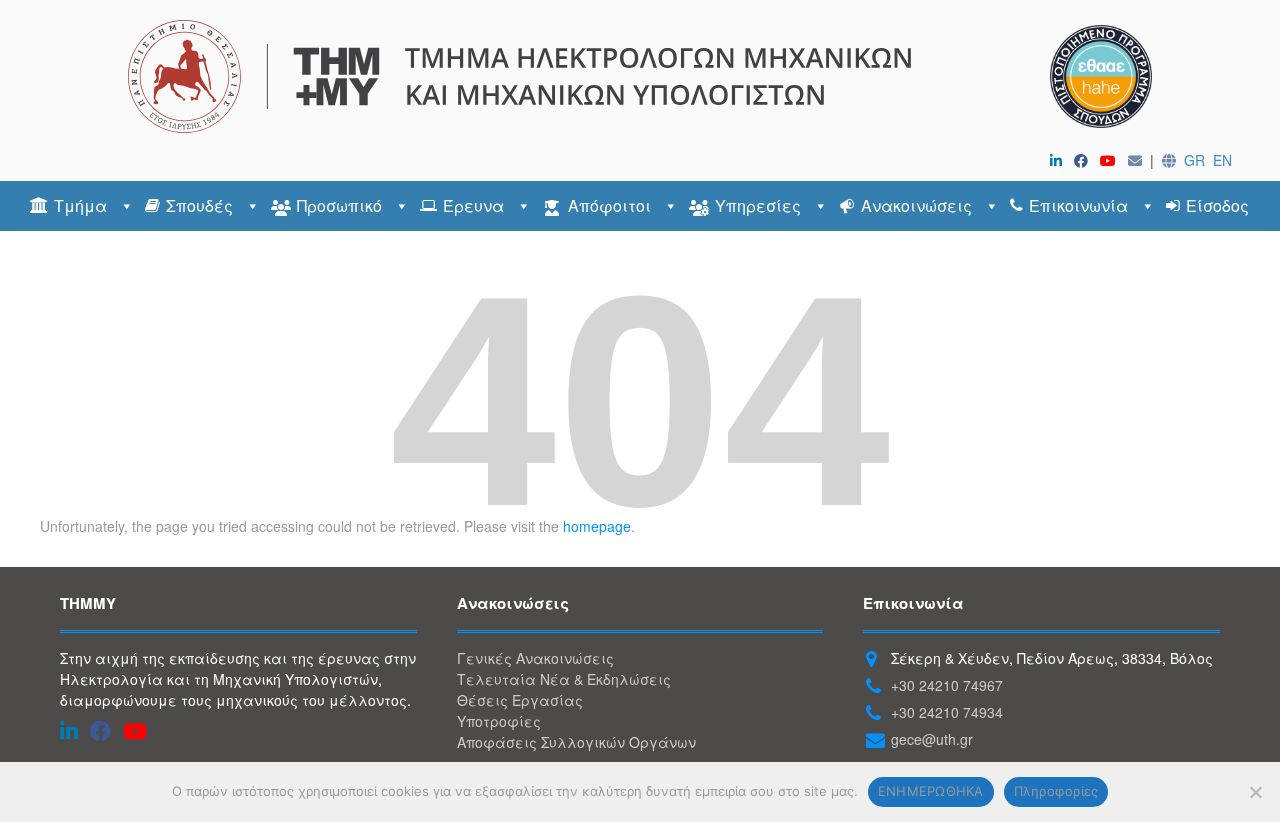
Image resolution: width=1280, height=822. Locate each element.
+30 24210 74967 (947, 685)
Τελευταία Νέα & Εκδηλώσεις (564, 679)
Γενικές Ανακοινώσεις (535, 658)
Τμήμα (80, 205)
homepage (597, 526)
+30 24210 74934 (947, 712)
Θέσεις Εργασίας (520, 700)
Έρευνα (473, 205)
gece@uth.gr (932, 739)
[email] (1139, 160)
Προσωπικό (339, 205)
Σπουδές (199, 205)
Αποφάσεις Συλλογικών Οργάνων (576, 742)
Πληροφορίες (1056, 791)
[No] (1255, 792)
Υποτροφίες (499, 721)
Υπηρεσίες (758, 205)
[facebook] (1085, 160)
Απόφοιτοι (609, 205)
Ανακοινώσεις (916, 205)
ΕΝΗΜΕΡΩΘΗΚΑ (931, 791)
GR (1194, 160)
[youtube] (1112, 160)
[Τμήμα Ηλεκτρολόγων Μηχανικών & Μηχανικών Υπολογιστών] (640, 76)
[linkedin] (1060, 160)
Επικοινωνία (1078, 205)
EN (1222, 160)
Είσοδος (1217, 205)
